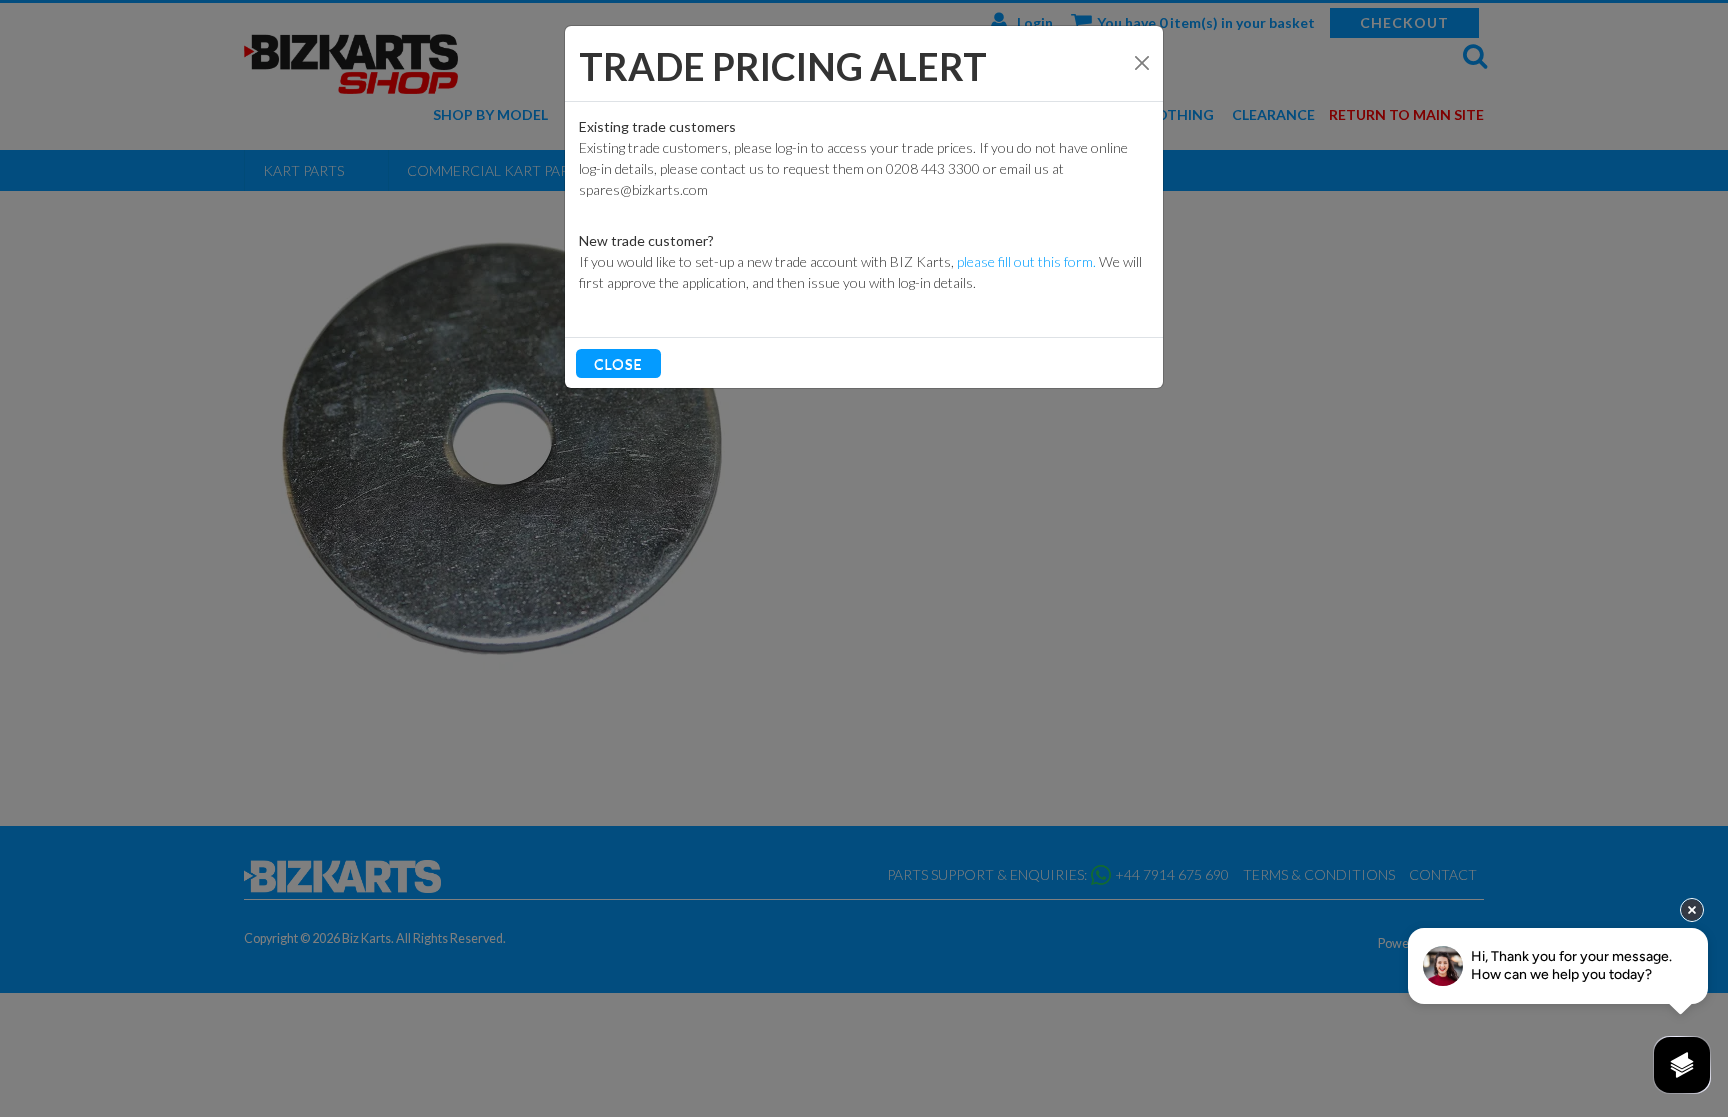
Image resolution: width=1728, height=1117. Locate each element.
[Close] (1142, 63)
